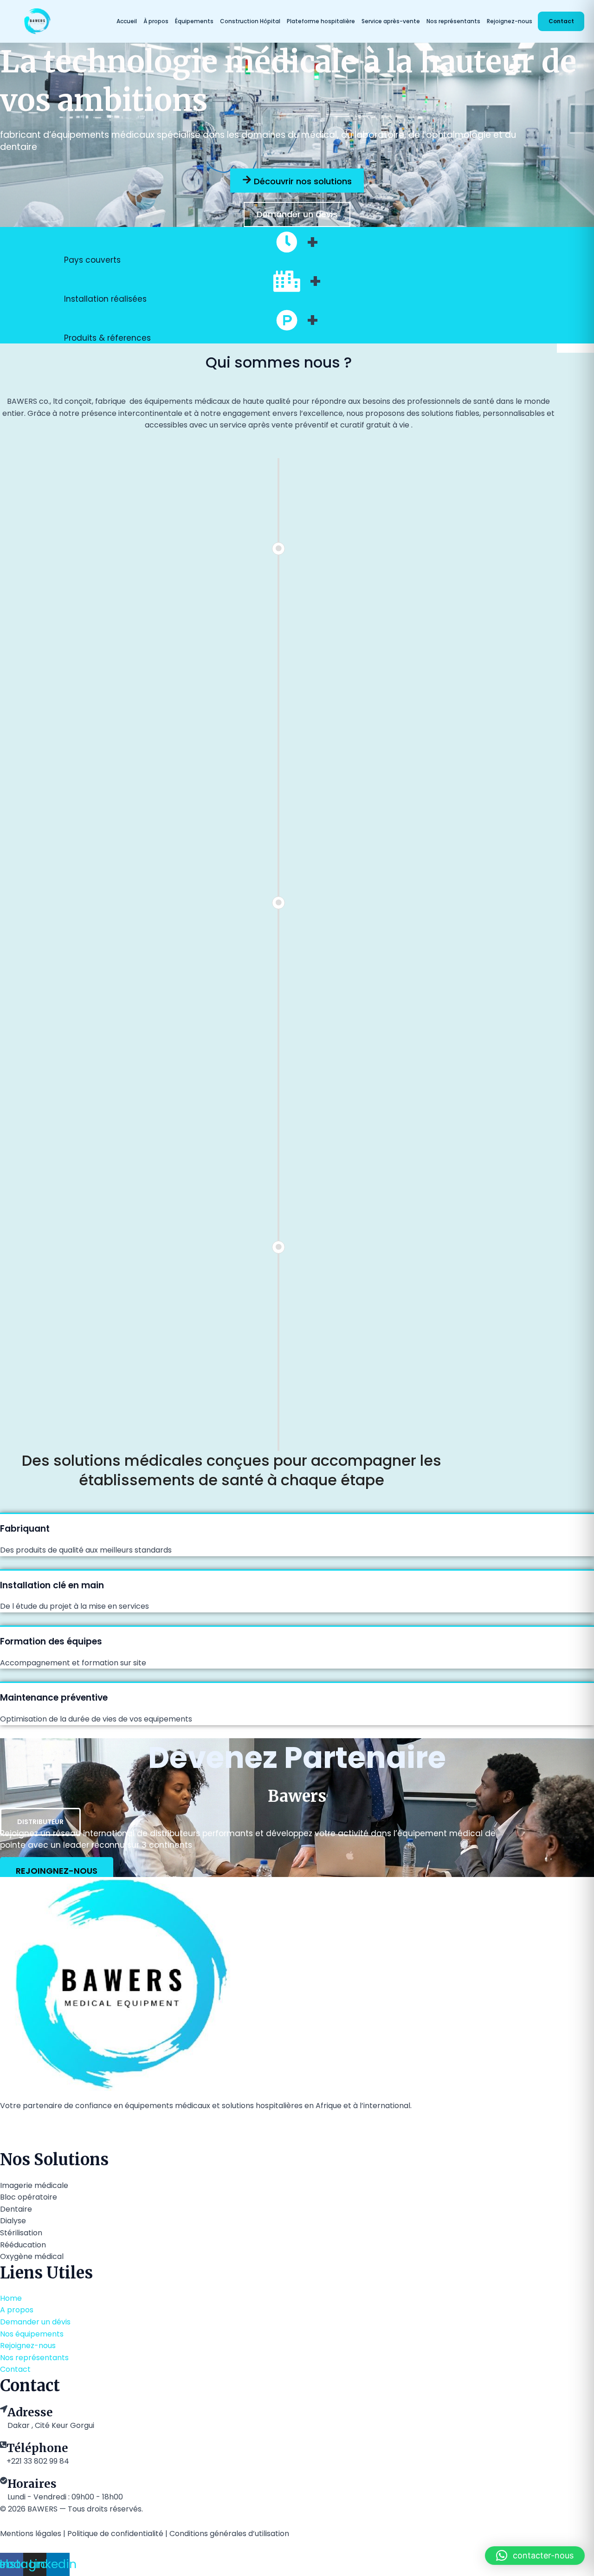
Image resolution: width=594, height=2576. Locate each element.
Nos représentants (453, 21)
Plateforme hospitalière (321, 21)
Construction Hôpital (250, 21)
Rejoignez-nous (510, 21)
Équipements (194, 21)
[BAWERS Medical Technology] (64, 21)
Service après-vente (391, 21)
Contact (561, 21)
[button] (535, 2556)
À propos (156, 21)
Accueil (127, 21)
